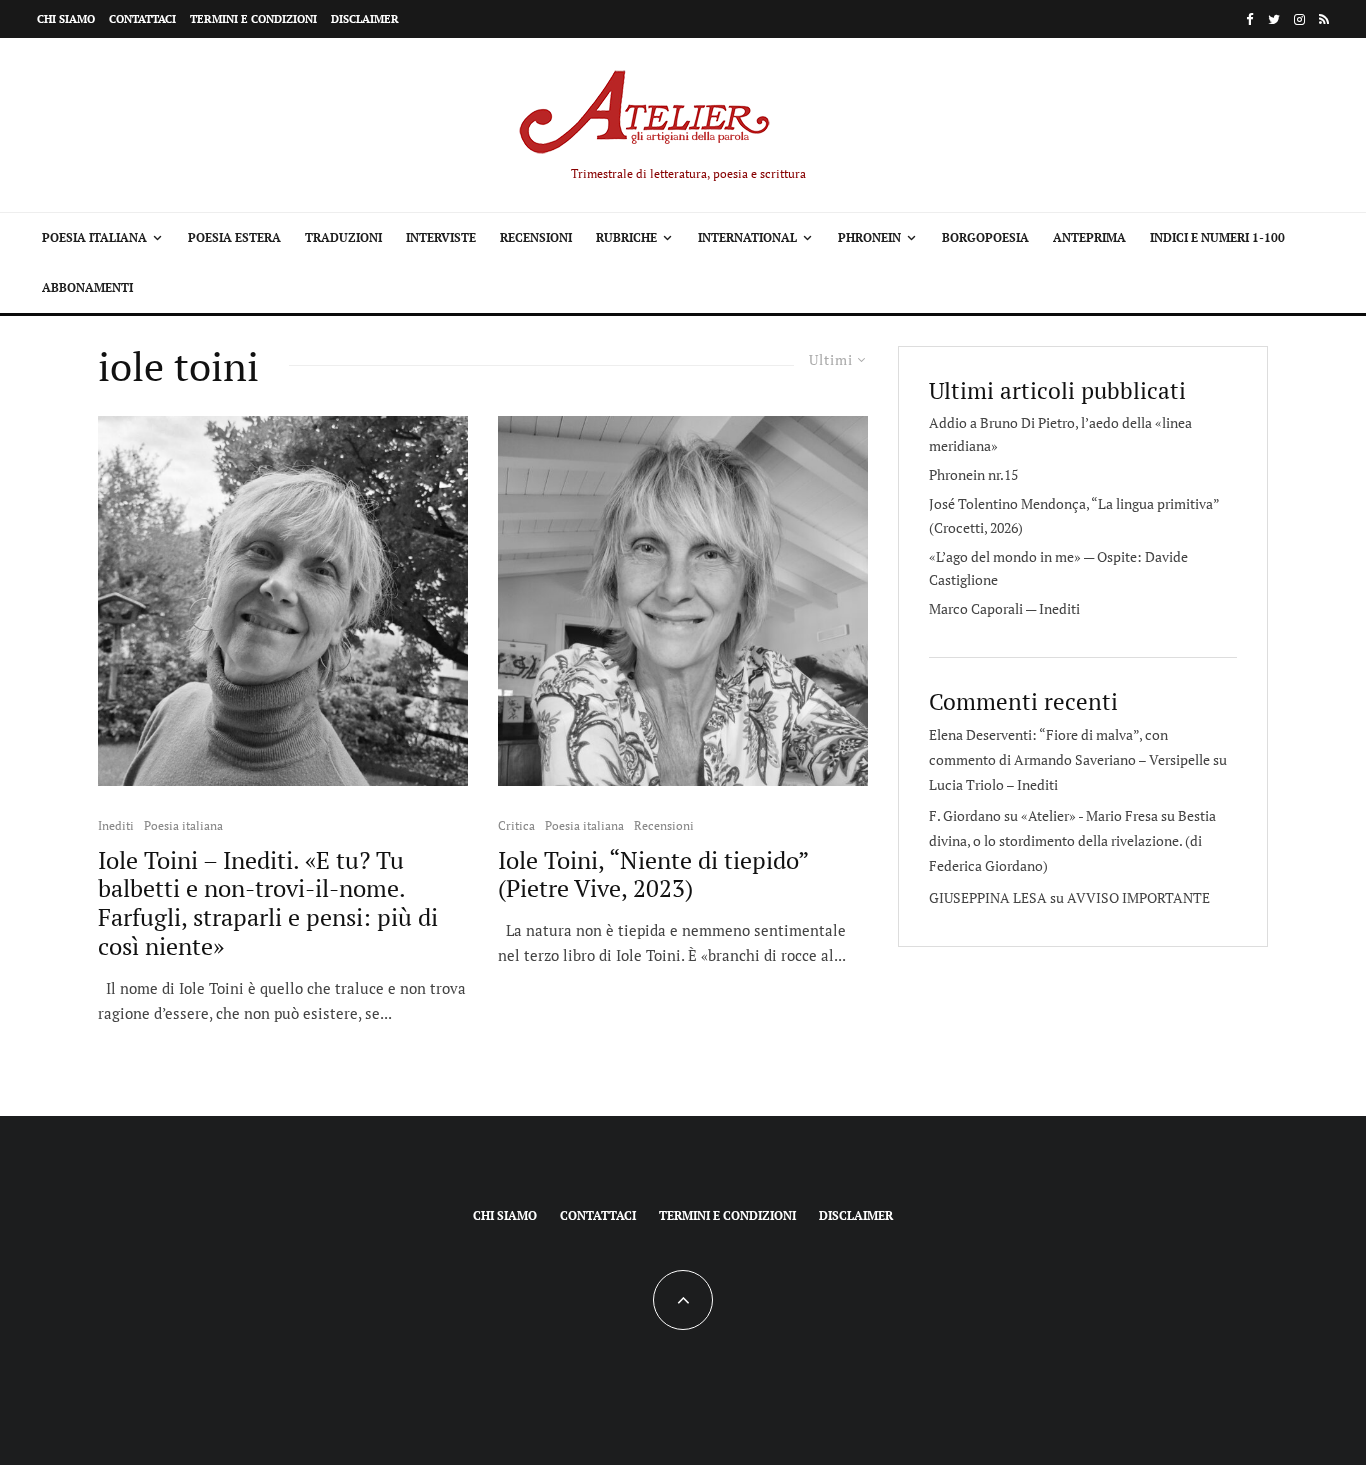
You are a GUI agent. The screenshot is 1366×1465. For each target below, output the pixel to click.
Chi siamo (66, 19)
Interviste (441, 237)
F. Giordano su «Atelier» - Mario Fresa (1043, 815)
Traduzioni (343, 237)
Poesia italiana (94, 237)
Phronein (869, 237)
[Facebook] (1250, 19)
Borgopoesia (985, 237)
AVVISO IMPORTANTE (1138, 897)
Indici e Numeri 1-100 (1217, 237)
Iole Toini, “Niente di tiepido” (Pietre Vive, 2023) (653, 875)
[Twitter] (1274, 19)
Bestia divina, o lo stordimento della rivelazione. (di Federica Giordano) (1072, 840)
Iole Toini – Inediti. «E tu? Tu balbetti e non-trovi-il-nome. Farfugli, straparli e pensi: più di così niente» (268, 903)
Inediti (116, 825)
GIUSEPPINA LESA (988, 897)
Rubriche (626, 237)
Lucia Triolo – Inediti (993, 784)
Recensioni (536, 237)
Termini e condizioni (253, 19)
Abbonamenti (87, 287)
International (747, 237)
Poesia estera (234, 237)
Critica (516, 825)
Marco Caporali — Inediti (1004, 608)
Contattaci (142, 19)
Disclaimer (365, 19)
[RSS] (1324, 19)
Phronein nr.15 (973, 474)
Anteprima (1089, 237)
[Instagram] (1299, 19)
